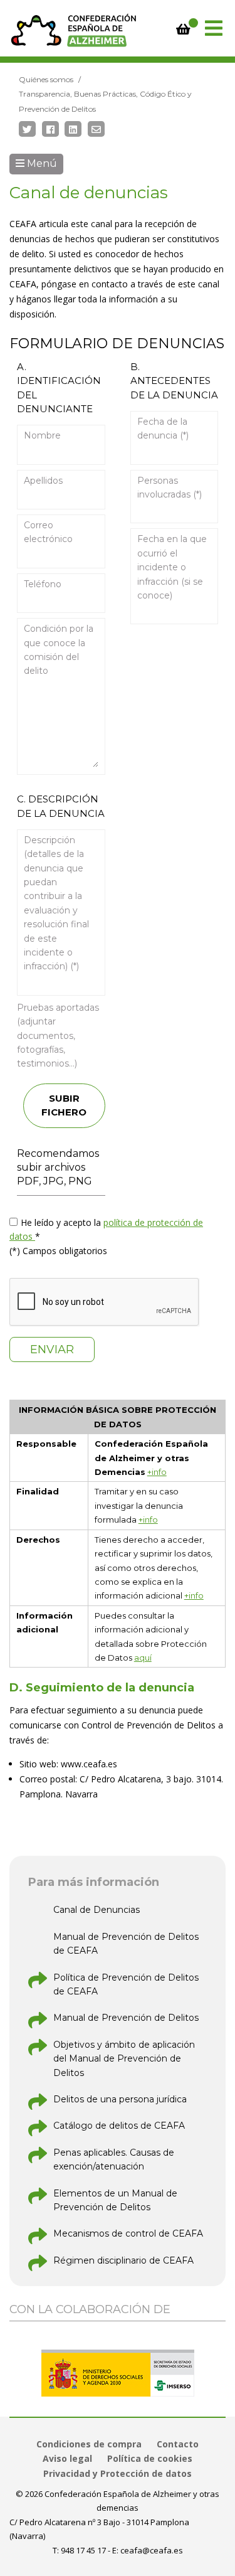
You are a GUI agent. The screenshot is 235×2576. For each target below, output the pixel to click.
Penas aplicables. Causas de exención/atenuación (114, 2159)
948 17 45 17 (83, 2550)
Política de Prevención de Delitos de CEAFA (126, 1984)
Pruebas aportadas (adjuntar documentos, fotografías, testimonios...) (58, 1036)
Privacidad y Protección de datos (118, 2473)
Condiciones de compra (89, 2444)
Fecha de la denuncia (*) (163, 428)
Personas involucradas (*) (170, 487)
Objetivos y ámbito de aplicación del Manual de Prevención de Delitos (124, 2059)
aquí (143, 1658)
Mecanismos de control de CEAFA (128, 2233)
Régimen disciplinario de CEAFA (123, 2260)
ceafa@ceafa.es (152, 2550)
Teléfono (43, 584)
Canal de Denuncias (97, 1910)
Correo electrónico (48, 532)
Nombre (42, 435)
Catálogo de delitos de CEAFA (119, 2126)
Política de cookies (150, 2458)
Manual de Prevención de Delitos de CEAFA (126, 1944)
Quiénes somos (46, 79)
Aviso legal (67, 2458)
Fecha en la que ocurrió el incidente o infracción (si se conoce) (172, 567)
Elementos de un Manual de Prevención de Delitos (115, 2200)
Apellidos (43, 481)
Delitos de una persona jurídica (120, 2099)
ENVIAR (52, 1349)
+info (157, 1472)
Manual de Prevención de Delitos (126, 2018)
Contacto (178, 2444)
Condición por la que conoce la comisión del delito (59, 650)
